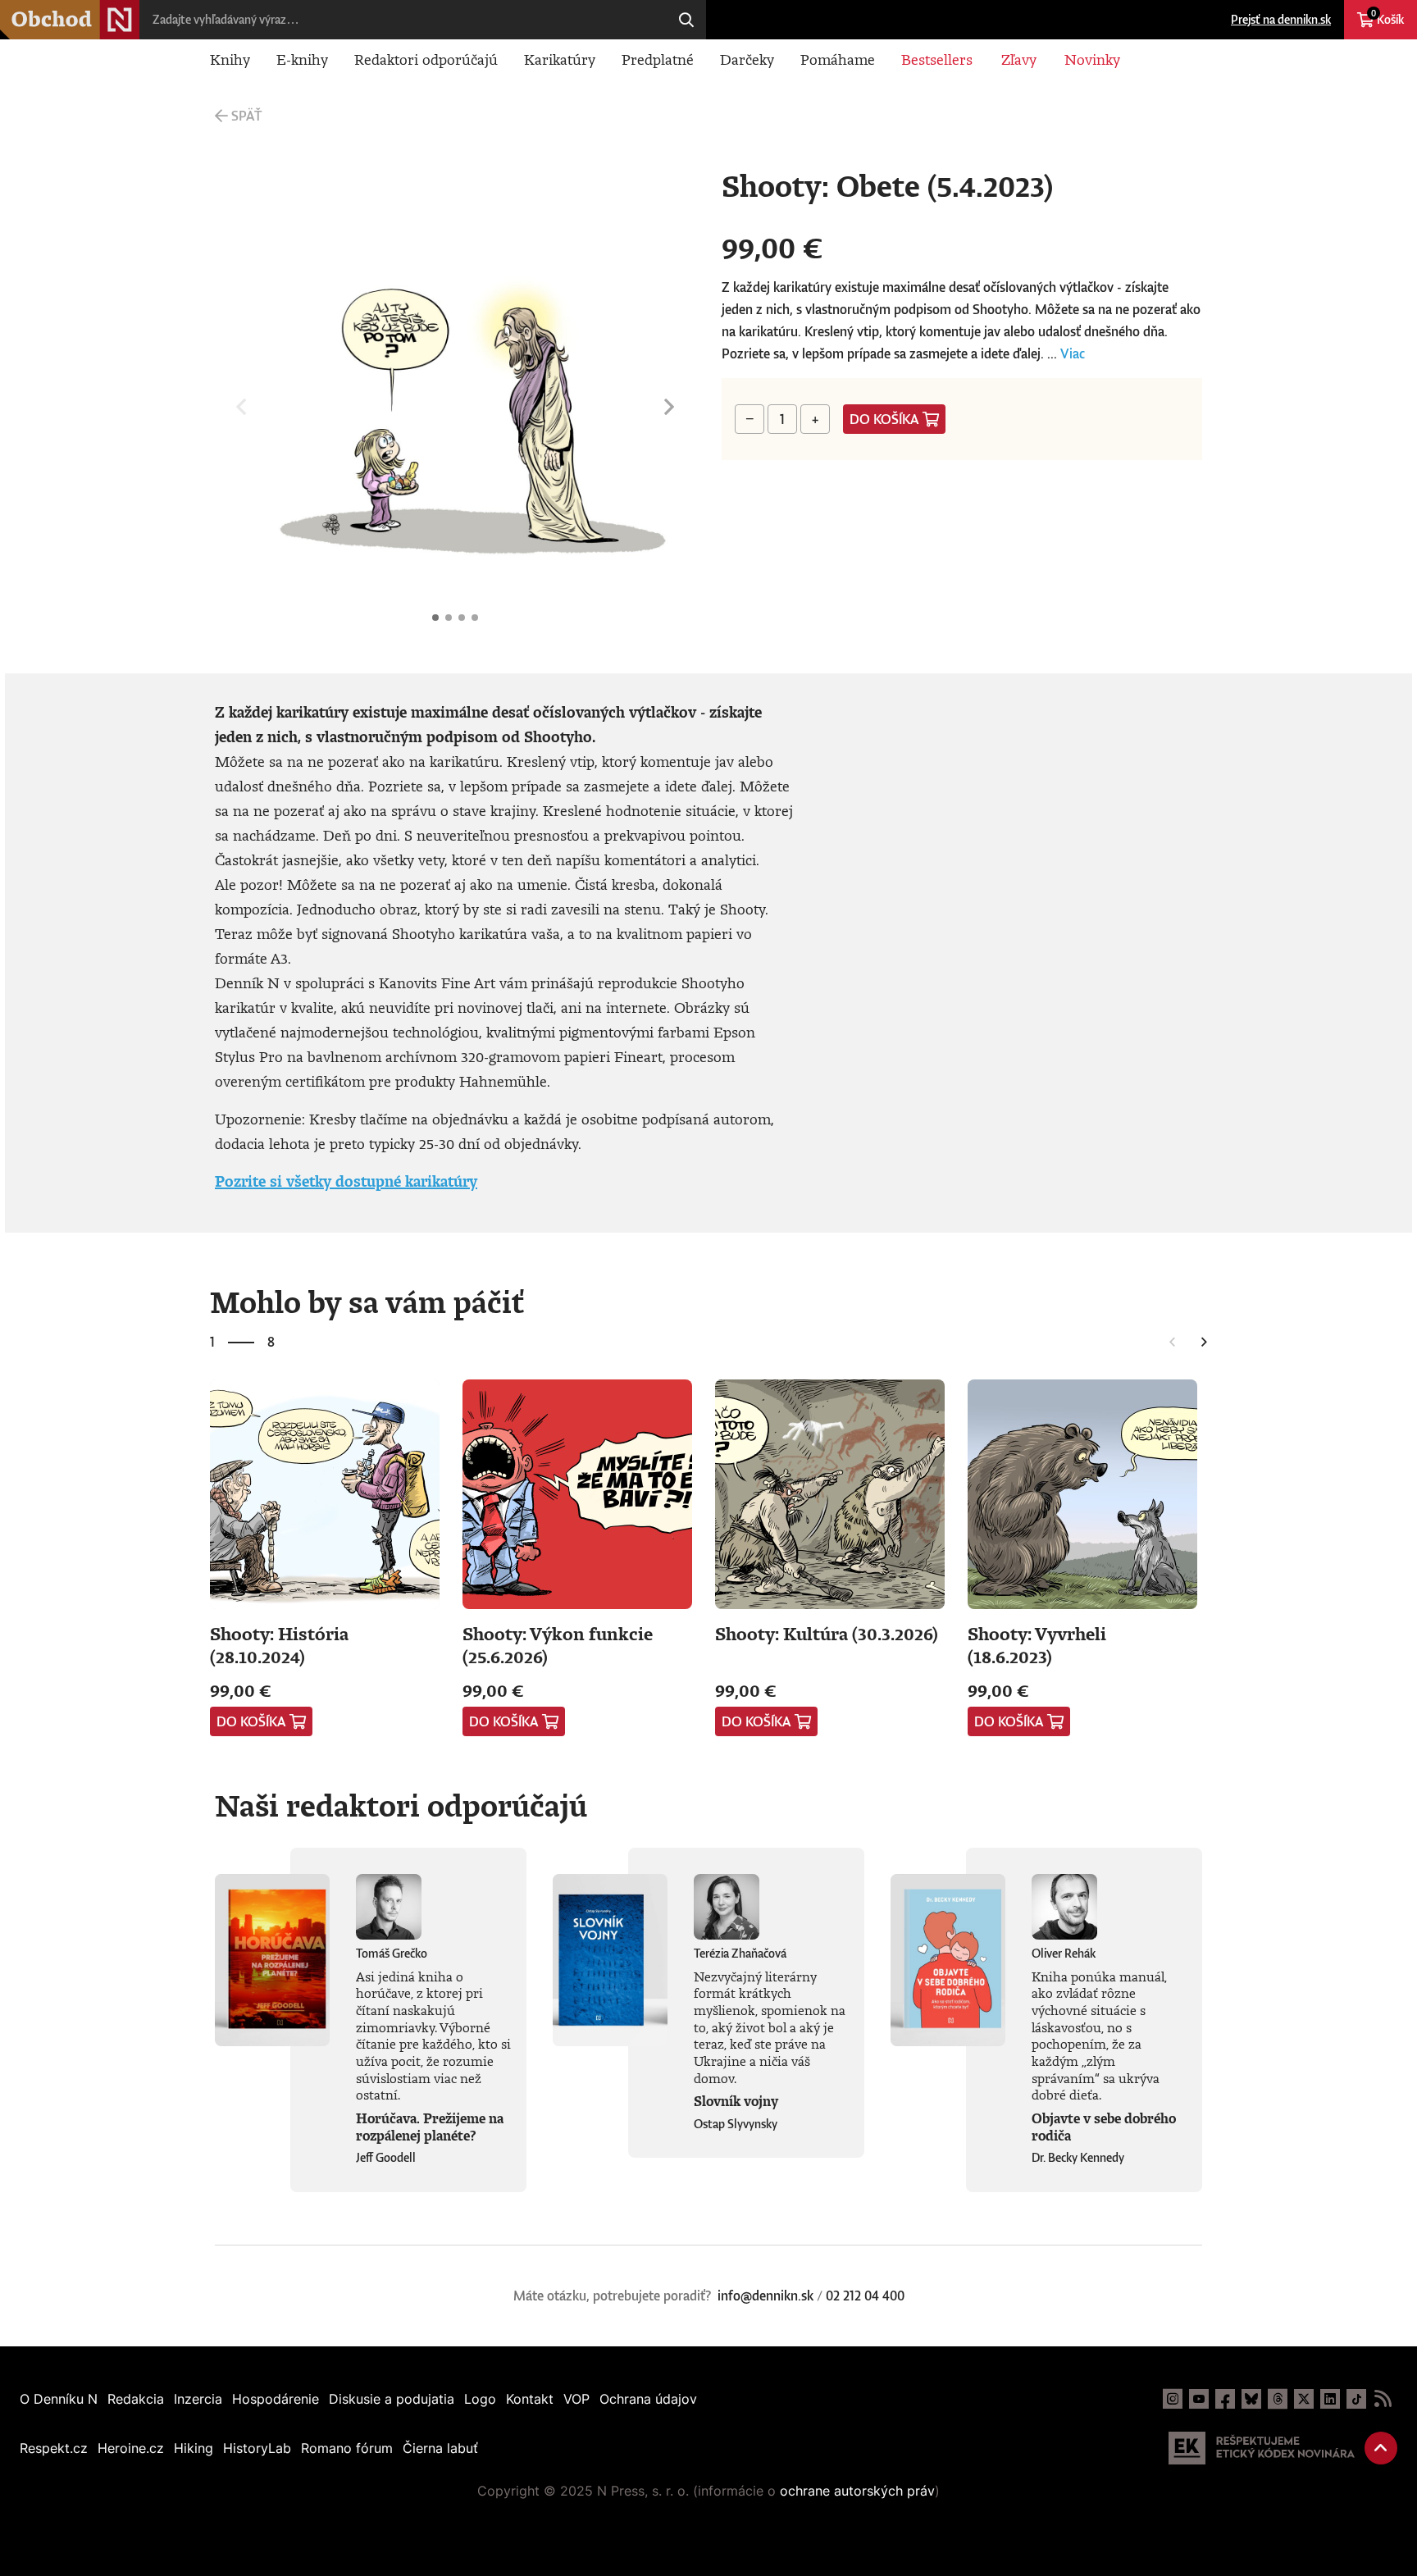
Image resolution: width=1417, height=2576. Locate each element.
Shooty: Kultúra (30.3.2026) (827, 1633)
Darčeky (747, 59)
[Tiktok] (1356, 2399)
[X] (1304, 2399)
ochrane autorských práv (857, 2491)
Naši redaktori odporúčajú (401, 1805)
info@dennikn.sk (765, 2296)
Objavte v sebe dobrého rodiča (1104, 2127)
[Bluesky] (1251, 2399)
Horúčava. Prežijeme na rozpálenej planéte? (430, 2127)
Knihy (230, 59)
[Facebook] (1225, 2399)
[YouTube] (1199, 2399)
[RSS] (1383, 2399)
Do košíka (884, 419)
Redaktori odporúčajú (426, 59)
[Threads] (1278, 2399)
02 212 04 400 (865, 2296)
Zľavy (1019, 59)
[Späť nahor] (1381, 2448)
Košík (1387, 17)
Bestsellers (937, 59)
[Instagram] (1173, 2399)
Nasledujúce (669, 407)
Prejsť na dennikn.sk (1281, 19)
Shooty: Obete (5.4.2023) (435, 618)
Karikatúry (560, 59)
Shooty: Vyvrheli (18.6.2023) (1037, 1645)
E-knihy (302, 59)
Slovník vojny (736, 2101)
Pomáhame (838, 59)
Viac (1073, 353)
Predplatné (658, 59)
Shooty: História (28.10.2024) (279, 1645)
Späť (246, 116)
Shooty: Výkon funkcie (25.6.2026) (558, 1645)
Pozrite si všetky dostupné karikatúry (346, 1181)
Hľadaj (686, 20)
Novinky (1092, 59)
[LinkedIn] (1330, 2399)
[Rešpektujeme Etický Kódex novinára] (1262, 2448)
